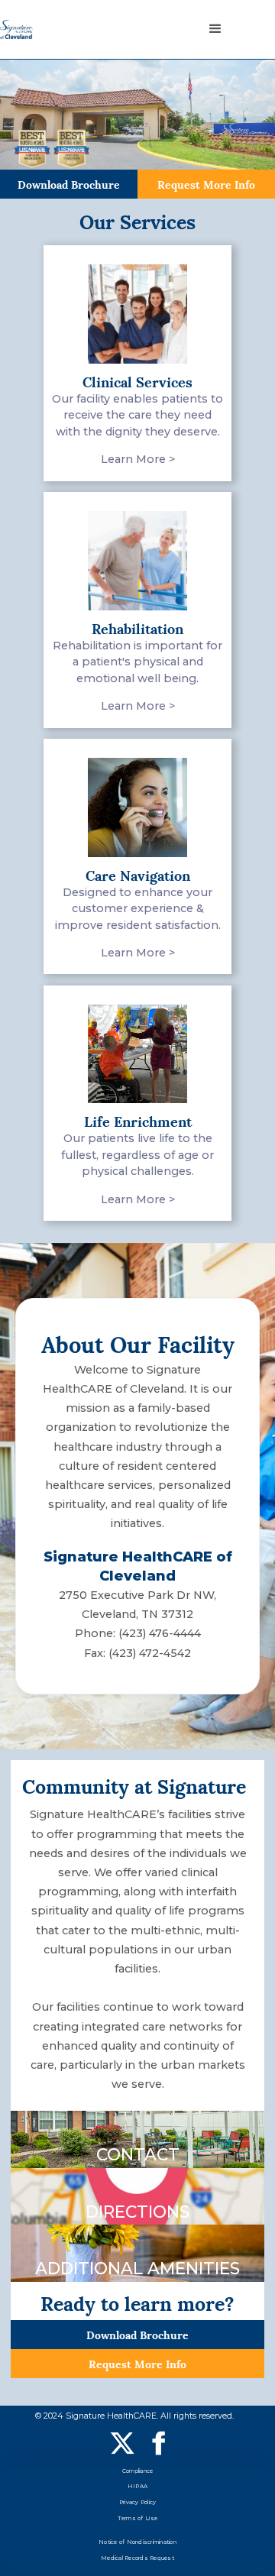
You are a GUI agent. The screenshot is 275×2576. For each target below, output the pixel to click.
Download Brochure (69, 184)
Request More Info (206, 184)
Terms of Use (138, 2518)
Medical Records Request (137, 2558)
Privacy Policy (138, 2502)
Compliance (138, 2471)
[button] (215, 29)
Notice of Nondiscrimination (137, 2542)
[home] (16, 29)
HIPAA (137, 2486)
